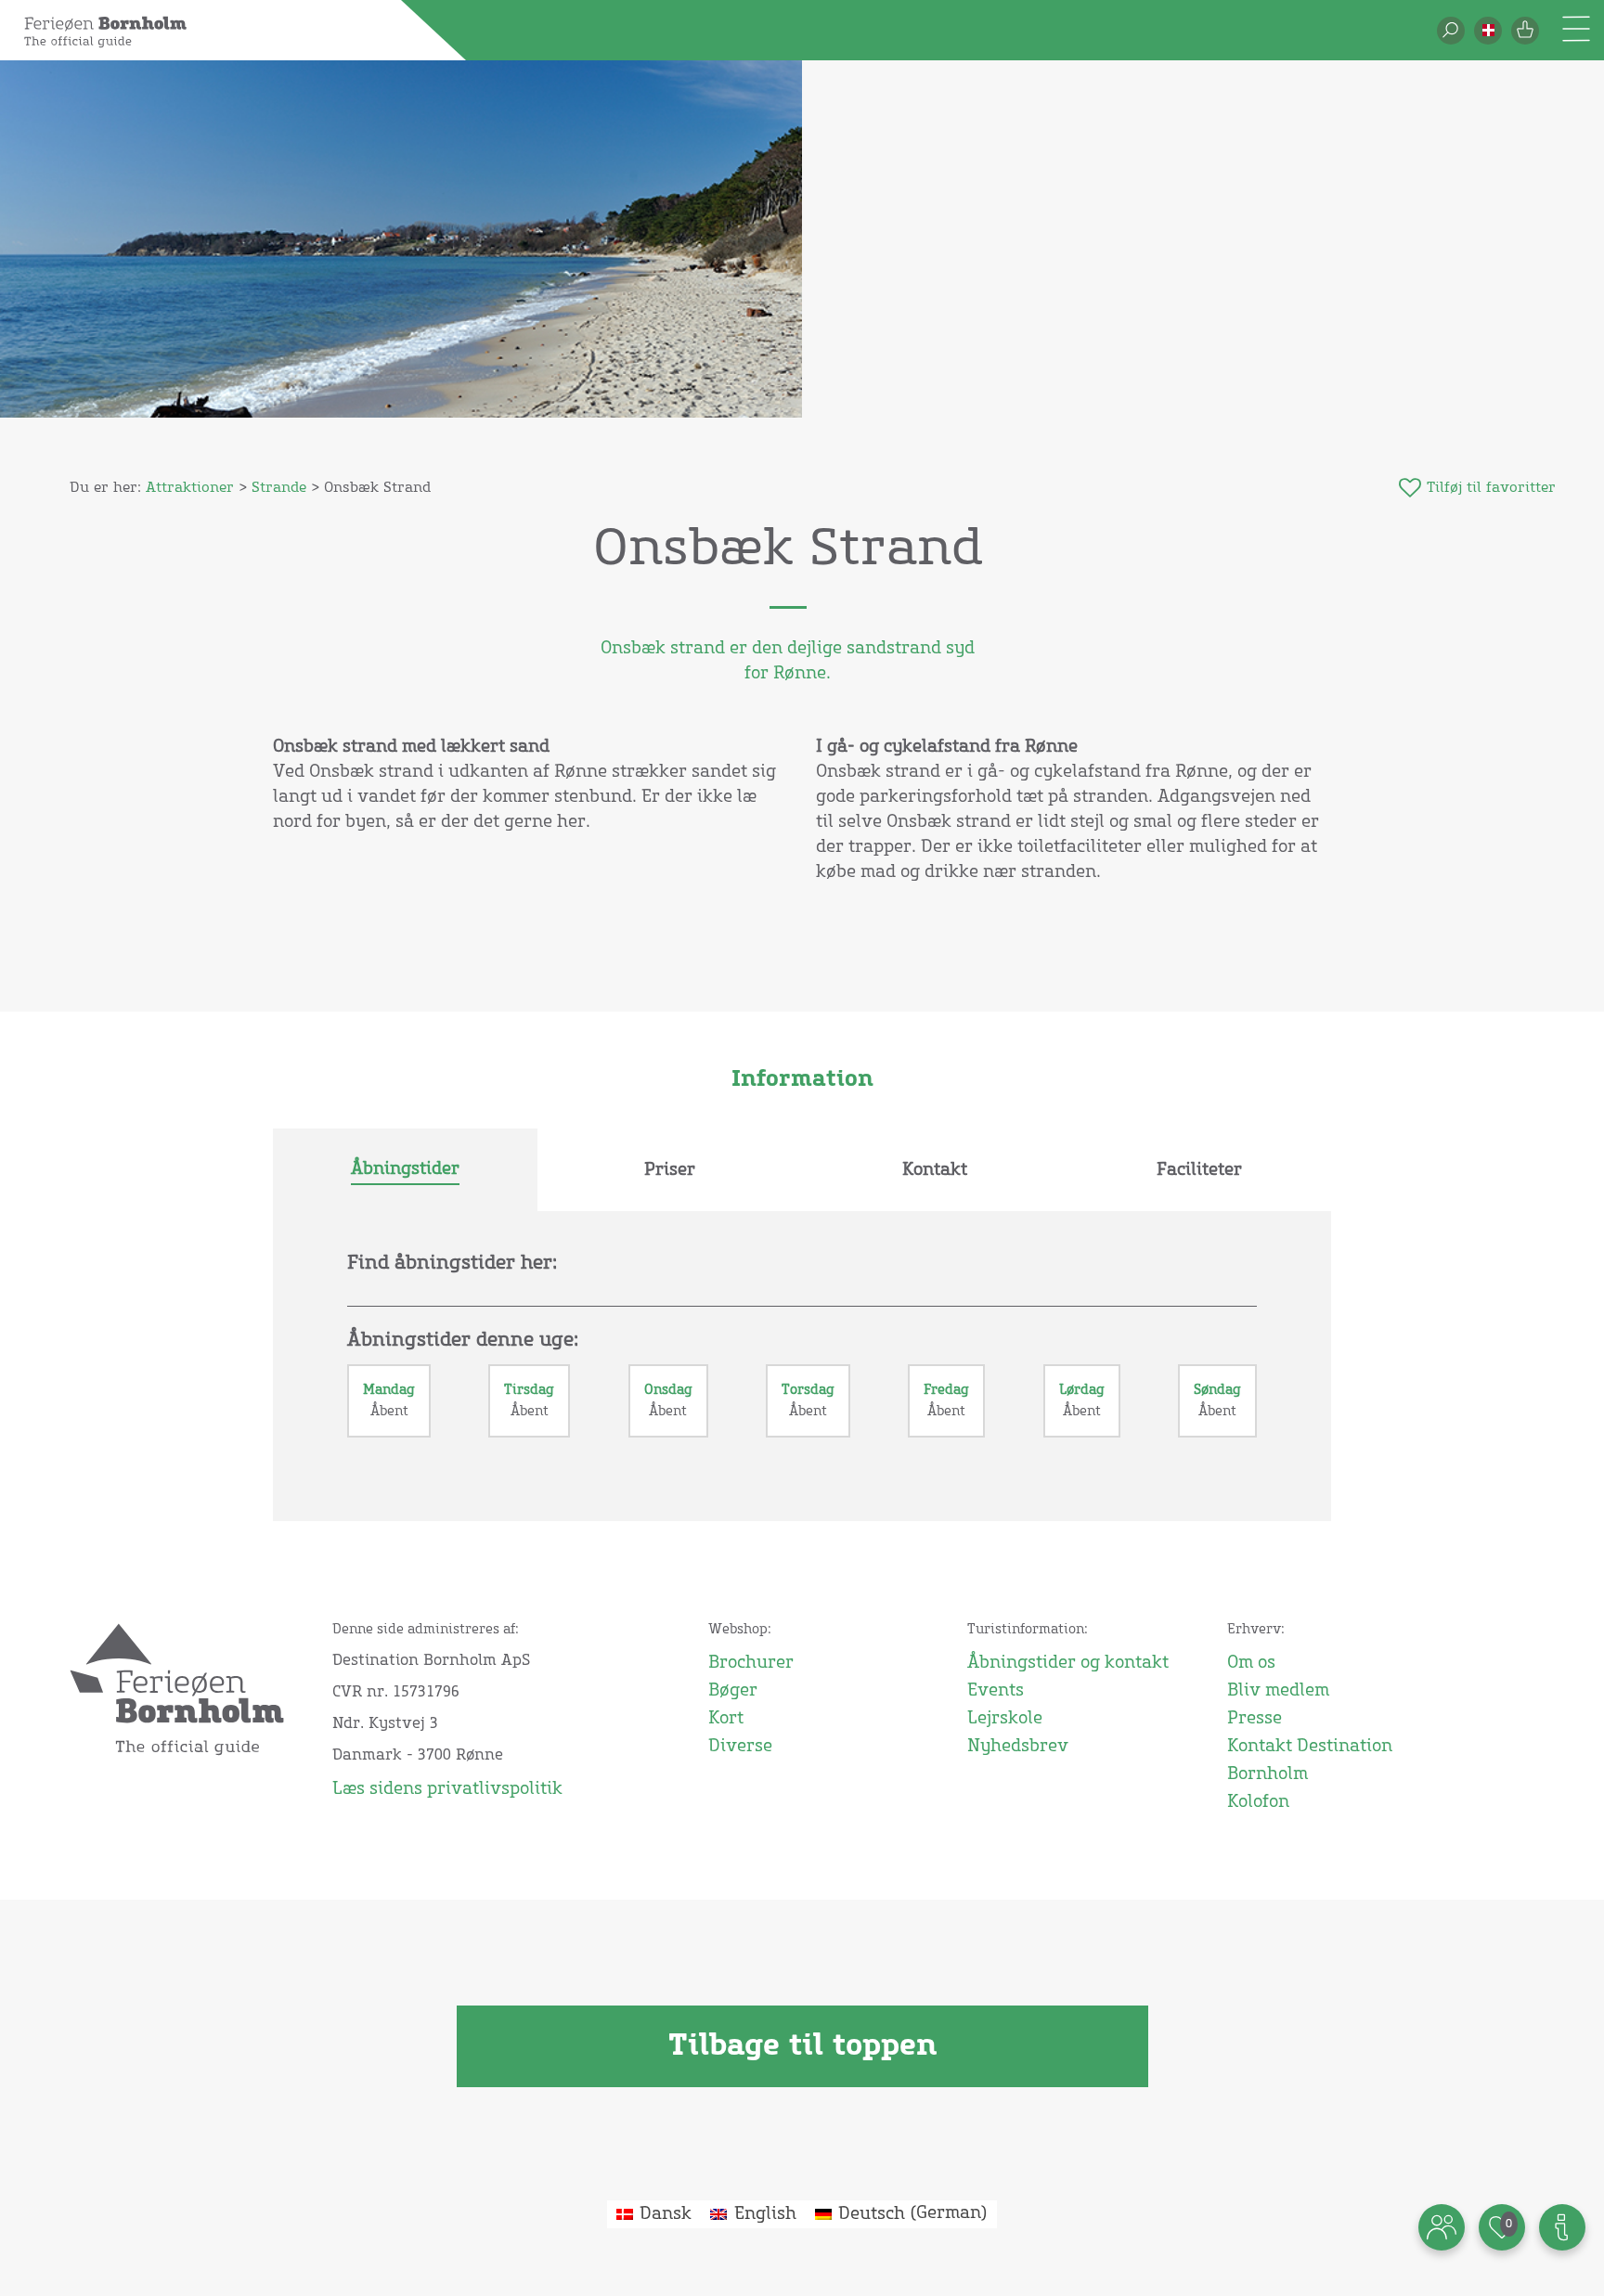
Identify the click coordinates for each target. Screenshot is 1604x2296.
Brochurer (751, 1663)
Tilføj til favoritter (1491, 488)
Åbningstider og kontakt (1068, 1663)
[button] (1488, 31)
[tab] (405, 1170)
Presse (1255, 1719)
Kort (726, 1719)
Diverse (740, 1747)
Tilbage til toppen (802, 2046)
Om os (1251, 1663)
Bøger (733, 1691)
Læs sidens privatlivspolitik (447, 1789)
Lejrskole (1005, 1719)
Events (996, 1691)
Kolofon (1258, 1802)
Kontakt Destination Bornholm (1310, 1761)
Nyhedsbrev (1018, 1747)
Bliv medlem (1278, 1691)
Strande (279, 488)
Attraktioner (190, 488)
